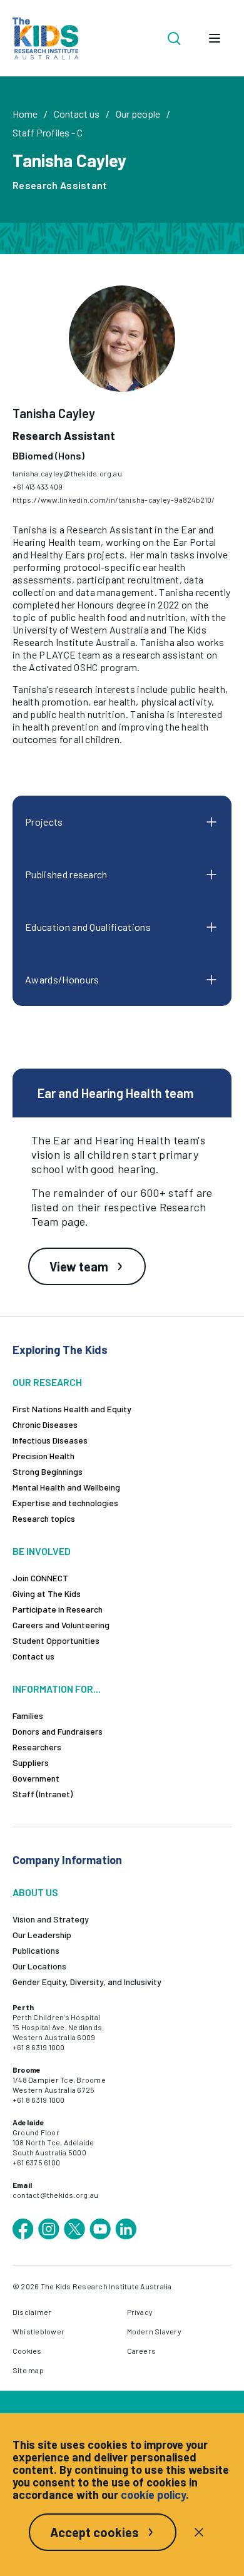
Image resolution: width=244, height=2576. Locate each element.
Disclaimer (32, 2312)
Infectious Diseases (50, 1440)
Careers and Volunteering (61, 1625)
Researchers (37, 1747)
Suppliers (31, 1763)
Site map (28, 2370)
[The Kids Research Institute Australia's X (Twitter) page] (74, 2229)
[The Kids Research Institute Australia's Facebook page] (23, 2229)
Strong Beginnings (48, 1471)
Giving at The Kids (47, 1593)
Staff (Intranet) (43, 1794)
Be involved (42, 1551)
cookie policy (153, 2495)
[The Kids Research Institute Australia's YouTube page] (100, 2229)
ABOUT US (35, 1892)
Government (36, 1778)
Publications (36, 1950)
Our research (47, 1382)
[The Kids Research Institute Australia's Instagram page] (49, 2229)
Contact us (77, 114)
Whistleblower (38, 2331)
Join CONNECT (40, 1578)
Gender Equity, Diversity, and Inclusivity (87, 1982)
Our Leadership (42, 1935)
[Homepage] (45, 38)
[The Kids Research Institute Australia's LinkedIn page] (126, 2229)
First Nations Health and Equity (72, 1409)
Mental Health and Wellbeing (66, 1487)
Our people (138, 114)
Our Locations (39, 1966)
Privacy (140, 2312)
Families (28, 1716)
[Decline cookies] (199, 2532)
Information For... (57, 1689)
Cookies (27, 2351)
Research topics (44, 1518)
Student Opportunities (56, 1640)
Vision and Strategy (51, 1919)
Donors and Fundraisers (58, 1731)
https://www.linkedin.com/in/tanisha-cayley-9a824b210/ (114, 500)
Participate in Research (58, 1609)
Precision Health (43, 1456)
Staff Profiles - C (48, 132)
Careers (142, 2351)
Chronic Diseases (45, 1424)
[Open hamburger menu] (215, 38)
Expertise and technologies (65, 1503)
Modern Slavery (154, 2331)
